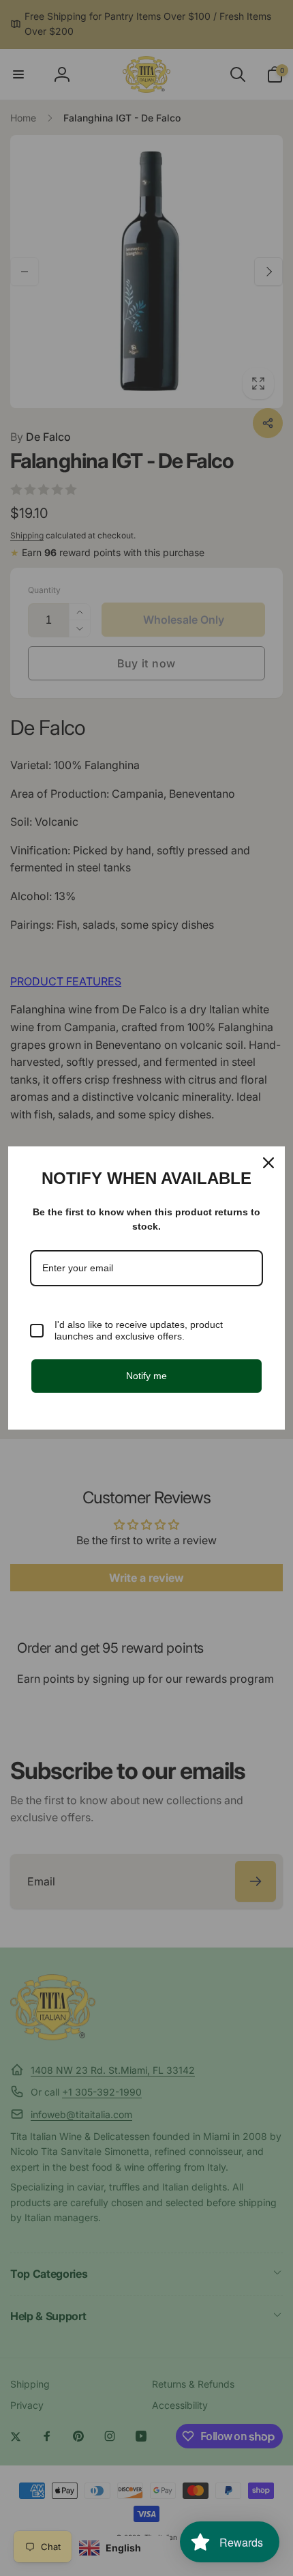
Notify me (146, 1376)
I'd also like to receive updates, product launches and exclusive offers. (139, 1330)
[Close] (268, 1163)
